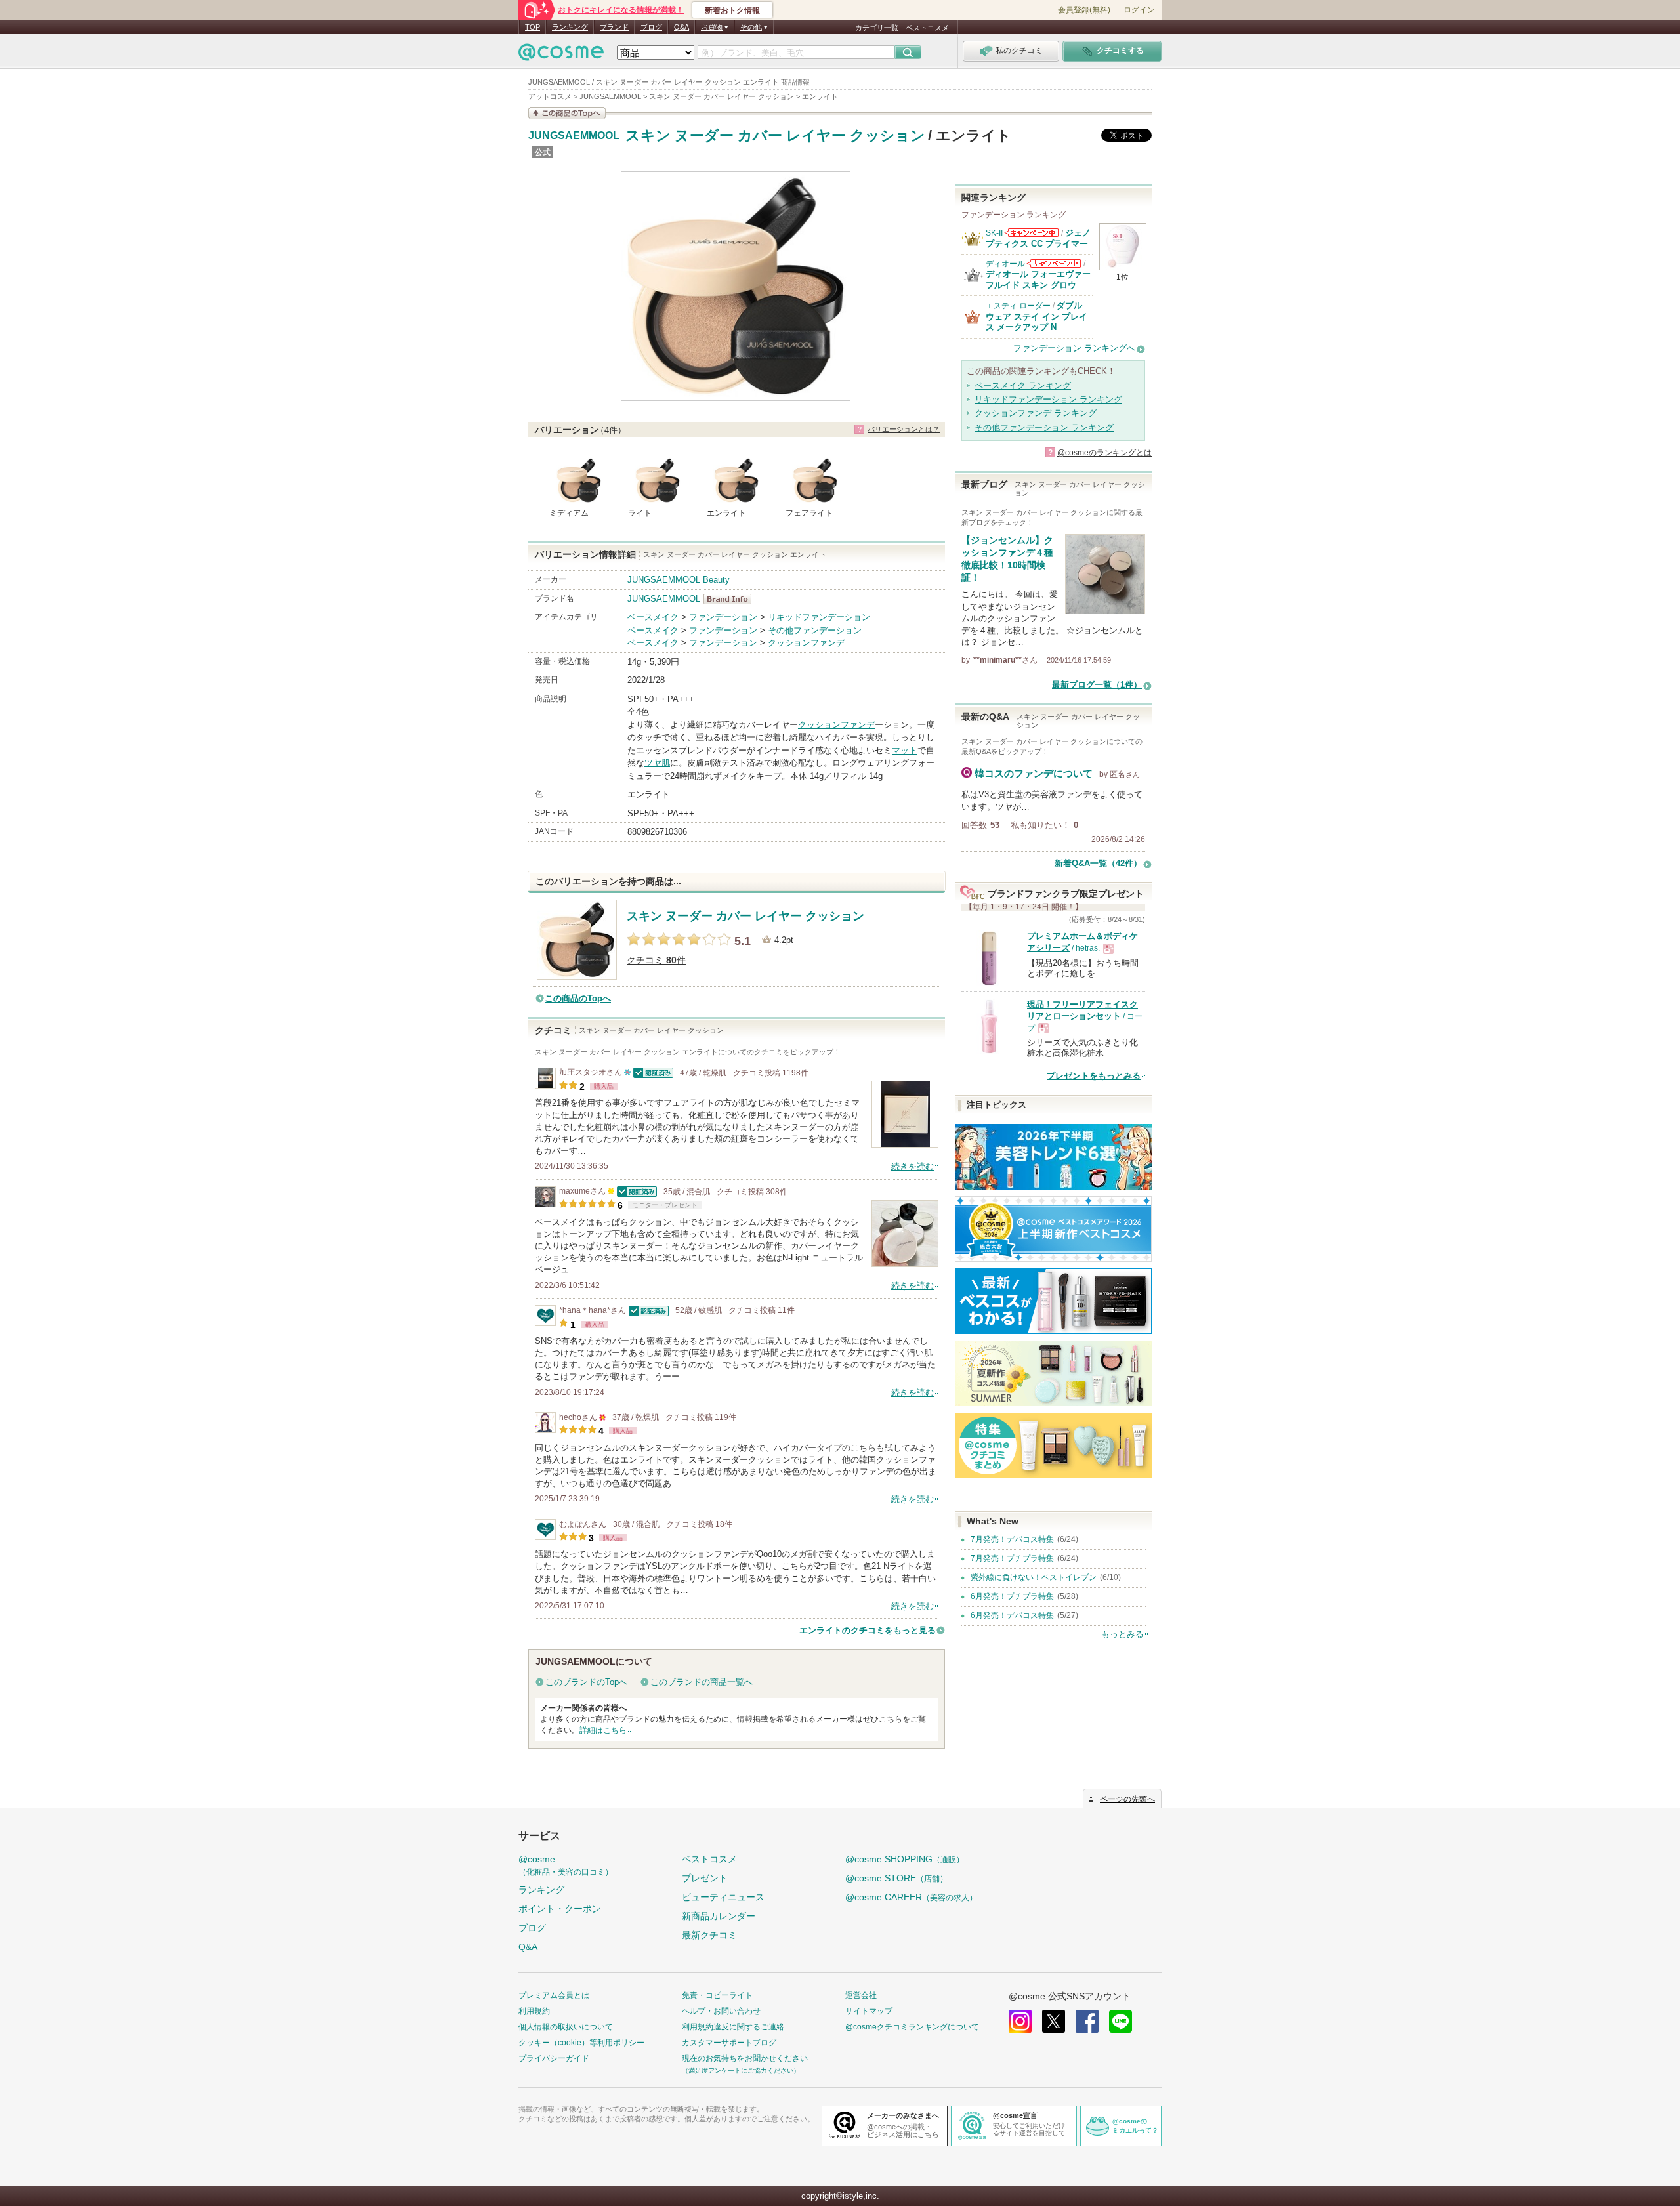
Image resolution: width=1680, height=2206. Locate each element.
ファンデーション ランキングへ (1074, 348)
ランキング (570, 27)
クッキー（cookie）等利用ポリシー (581, 2043)
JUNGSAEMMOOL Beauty (679, 580)
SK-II (994, 233)
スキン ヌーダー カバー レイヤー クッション (775, 135)
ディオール (1005, 264)
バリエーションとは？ (904, 429)
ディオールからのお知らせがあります (1054, 263)
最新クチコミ (709, 1935)
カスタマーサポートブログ (729, 2043)
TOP (533, 27)
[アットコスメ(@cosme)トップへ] (561, 55)
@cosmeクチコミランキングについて (912, 2027)
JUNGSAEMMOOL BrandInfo (731, 599)
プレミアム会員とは (554, 1995)
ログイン (1139, 10)
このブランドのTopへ (586, 1682)
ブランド (614, 27)
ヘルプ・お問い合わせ (721, 2011)
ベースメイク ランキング (1023, 385)
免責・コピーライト (717, 1995)
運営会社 (861, 1995)
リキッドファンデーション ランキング (1048, 399)
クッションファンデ (806, 643)
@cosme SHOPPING (905, 1859)
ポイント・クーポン (560, 1909)
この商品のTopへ (578, 998)
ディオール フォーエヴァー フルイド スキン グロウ (1038, 279)
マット (905, 750)
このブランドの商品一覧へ (702, 1682)
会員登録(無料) (1084, 10)
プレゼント (705, 1878)
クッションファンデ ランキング (1036, 413)
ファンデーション (723, 617)
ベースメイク (653, 617)
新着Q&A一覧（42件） (1098, 863)
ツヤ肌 (657, 763)
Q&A (682, 27)
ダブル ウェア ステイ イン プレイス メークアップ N (1037, 316)
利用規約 (534, 2011)
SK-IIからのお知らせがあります (1032, 233)
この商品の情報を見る (567, 113)
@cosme (566, 1865)
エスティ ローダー (1018, 306)
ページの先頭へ (1127, 1799)
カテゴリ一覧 (877, 28)
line (1121, 2021)
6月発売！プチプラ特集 (1012, 1596)
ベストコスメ (927, 28)
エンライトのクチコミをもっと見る (868, 1630)
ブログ (651, 27)
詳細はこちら (603, 1730)
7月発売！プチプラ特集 (1012, 1558)
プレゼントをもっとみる (1094, 1076)
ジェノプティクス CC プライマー (1038, 238)
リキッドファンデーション (819, 617)
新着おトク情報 (732, 10)
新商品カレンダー (719, 1916)
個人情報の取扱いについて (566, 2027)
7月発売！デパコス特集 (1012, 1539)
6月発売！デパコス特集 (1012, 1615)
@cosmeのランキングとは (1104, 453)
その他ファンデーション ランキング (1044, 427)
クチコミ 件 (656, 960)
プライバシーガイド (554, 2058)
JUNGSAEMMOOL (574, 136)
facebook (1087, 2021)
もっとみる (1123, 1634)
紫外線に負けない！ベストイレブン (1034, 1577)
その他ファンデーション (815, 630)
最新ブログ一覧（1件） (1097, 685)
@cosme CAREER (911, 1897)
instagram (1020, 2021)
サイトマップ (869, 2011)
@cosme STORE (896, 1878)
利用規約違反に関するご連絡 (733, 2027)
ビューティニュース (723, 1897)
